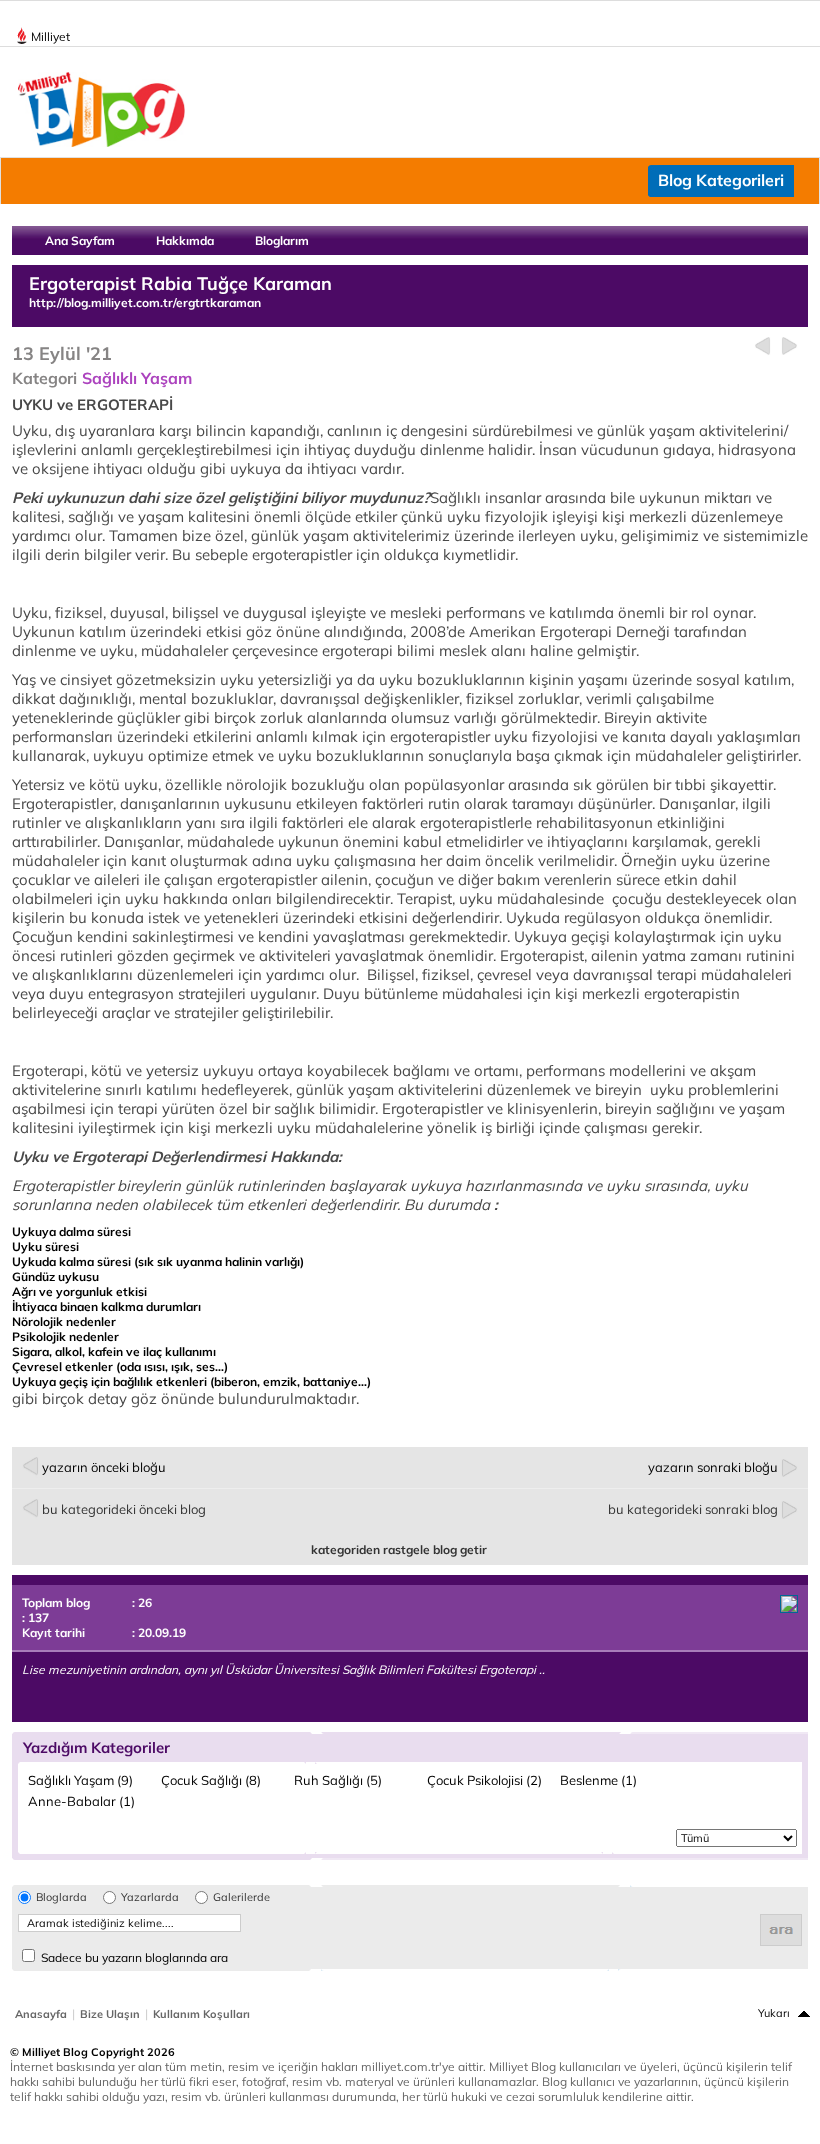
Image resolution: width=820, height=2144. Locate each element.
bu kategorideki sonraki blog (693, 1509)
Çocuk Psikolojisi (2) (484, 1780)
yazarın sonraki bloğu (713, 1467)
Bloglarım (282, 240)
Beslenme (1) (598, 1780)
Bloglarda (61, 1897)
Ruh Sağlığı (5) (338, 1780)
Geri (762, 346)
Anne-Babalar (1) (81, 1801)
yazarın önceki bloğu (104, 1467)
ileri (789, 346)
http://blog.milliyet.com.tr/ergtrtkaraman (145, 302)
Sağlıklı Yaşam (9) (80, 1780)
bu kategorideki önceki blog (124, 1509)
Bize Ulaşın (110, 2014)
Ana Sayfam (80, 240)
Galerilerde (241, 1897)
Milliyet (50, 36)
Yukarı (774, 2013)
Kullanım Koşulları (201, 2014)
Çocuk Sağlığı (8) (211, 1780)
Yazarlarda (150, 1897)
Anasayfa (41, 2014)
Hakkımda (185, 240)
